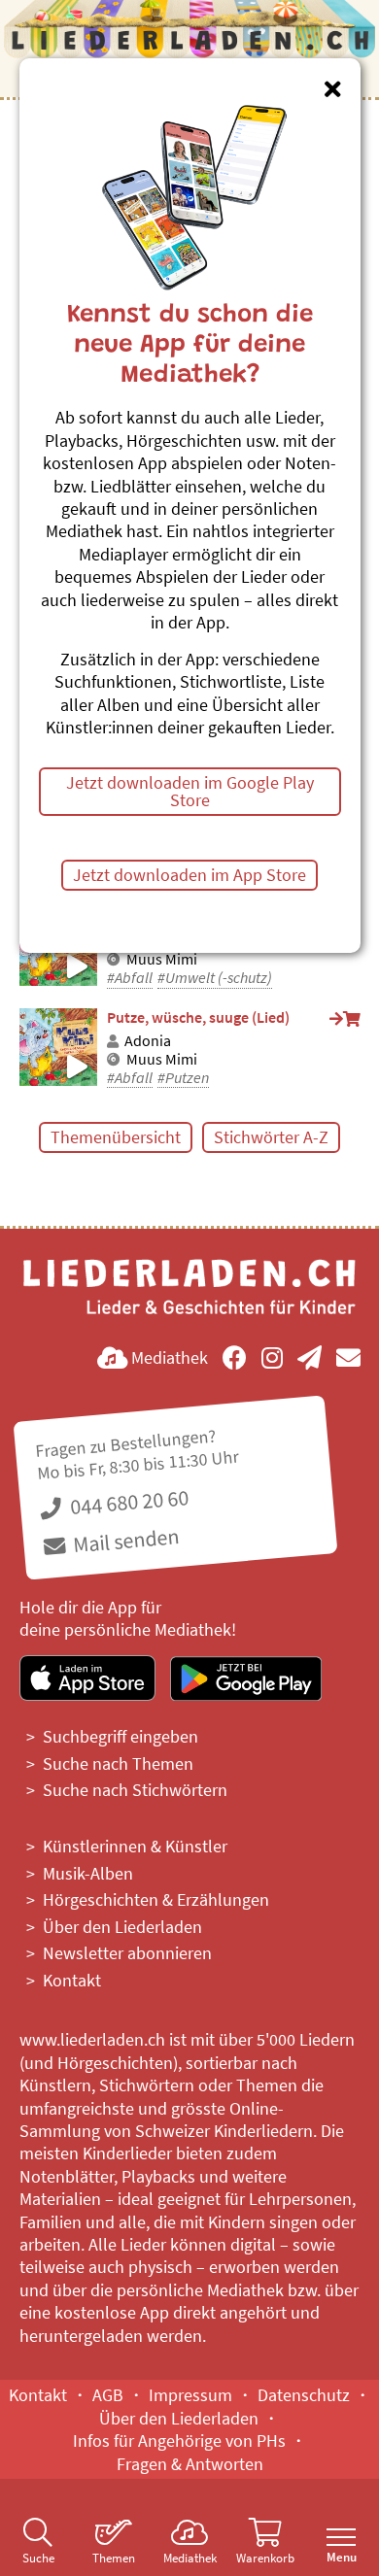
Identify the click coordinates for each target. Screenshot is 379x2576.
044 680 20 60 (127, 1502)
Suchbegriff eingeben (121, 1736)
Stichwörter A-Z (271, 1137)
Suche (38, 2558)
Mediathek (190, 2558)
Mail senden (124, 1540)
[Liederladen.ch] (189, 40)
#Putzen (183, 1078)
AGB (108, 2395)
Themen (114, 2558)
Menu (342, 2557)
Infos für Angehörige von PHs (179, 2440)
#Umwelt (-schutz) (215, 978)
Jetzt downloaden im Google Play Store (190, 791)
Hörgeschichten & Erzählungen (156, 1899)
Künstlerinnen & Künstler (135, 1846)
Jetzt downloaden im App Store (189, 875)
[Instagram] (272, 1357)
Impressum (190, 2395)
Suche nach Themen (118, 1763)
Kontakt (72, 1980)
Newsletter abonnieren (127, 1953)
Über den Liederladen (122, 1927)
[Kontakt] (348, 1357)
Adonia (148, 1041)
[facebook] (235, 1357)
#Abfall (130, 978)
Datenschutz (304, 2395)
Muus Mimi (162, 959)
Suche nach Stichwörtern (135, 1790)
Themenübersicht (116, 1137)
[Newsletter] (310, 1357)
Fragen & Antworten (190, 2464)
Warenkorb (265, 2558)
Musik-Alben (88, 1873)
